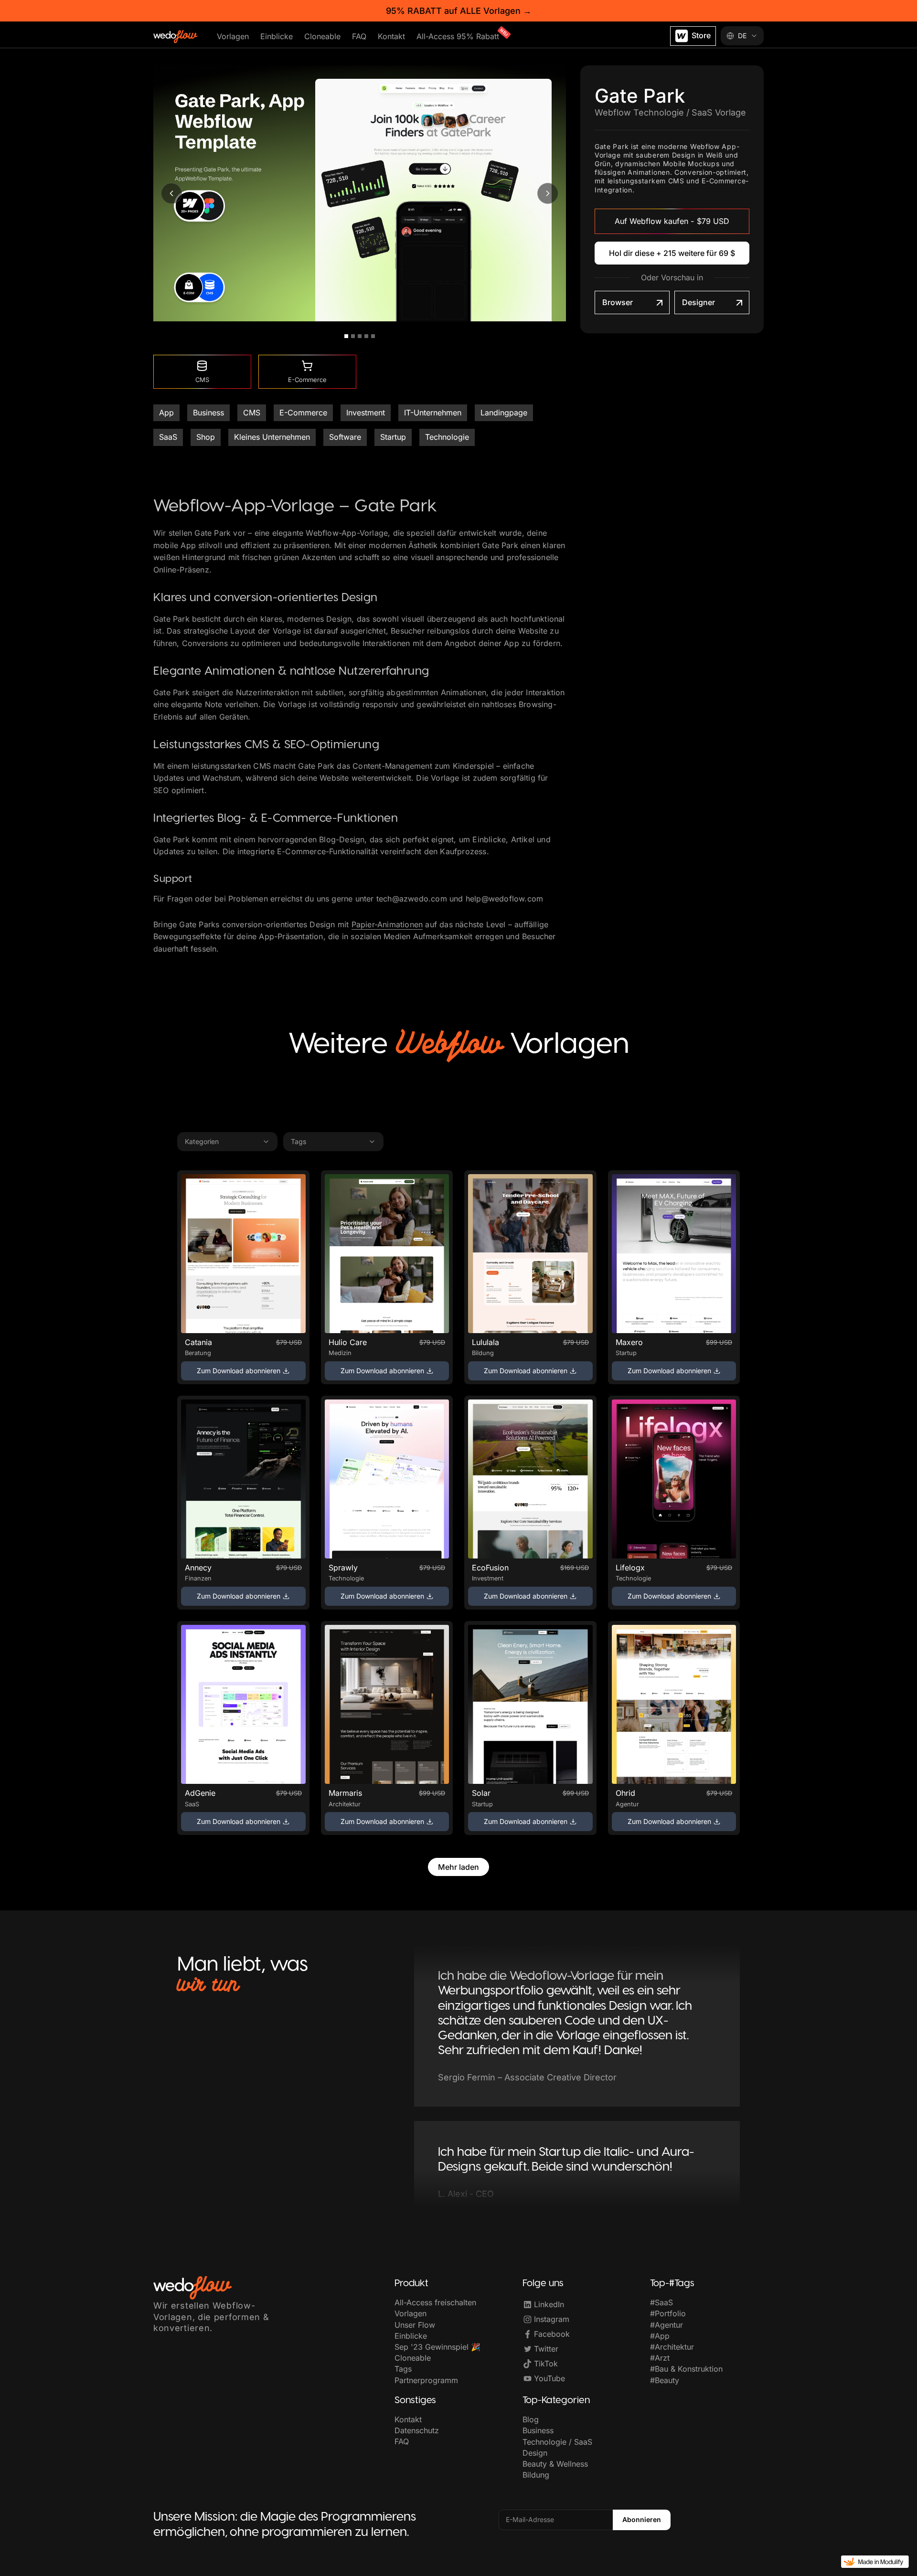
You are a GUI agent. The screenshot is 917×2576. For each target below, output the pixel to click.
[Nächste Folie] (548, 193)
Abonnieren (642, 2519)
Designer (698, 302)
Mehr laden (458, 1867)
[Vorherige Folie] (171, 193)
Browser (618, 302)
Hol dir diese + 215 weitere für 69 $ (672, 253)
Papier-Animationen (387, 924)
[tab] (346, 336)
